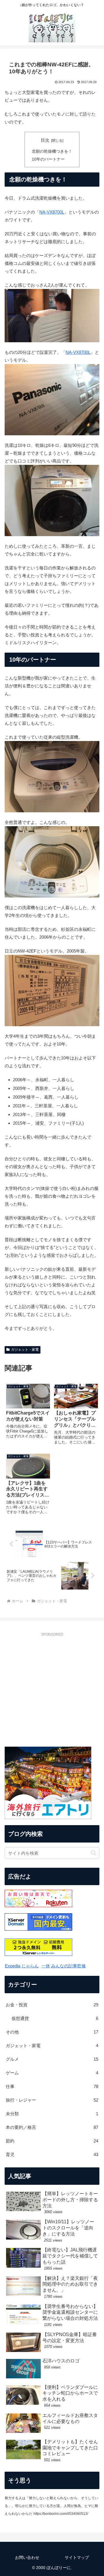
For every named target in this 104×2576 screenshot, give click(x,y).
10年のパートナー (48, 159)
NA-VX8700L (52, 212)
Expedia (13, 1966)
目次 (45, 140)
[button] (93, 1853)
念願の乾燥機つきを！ (52, 151)
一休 (46, 1966)
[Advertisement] (52, 1692)
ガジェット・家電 (25, 1350)
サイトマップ (77, 2557)
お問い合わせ (27, 2557)
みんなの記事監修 (68, 1966)
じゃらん (30, 1966)
